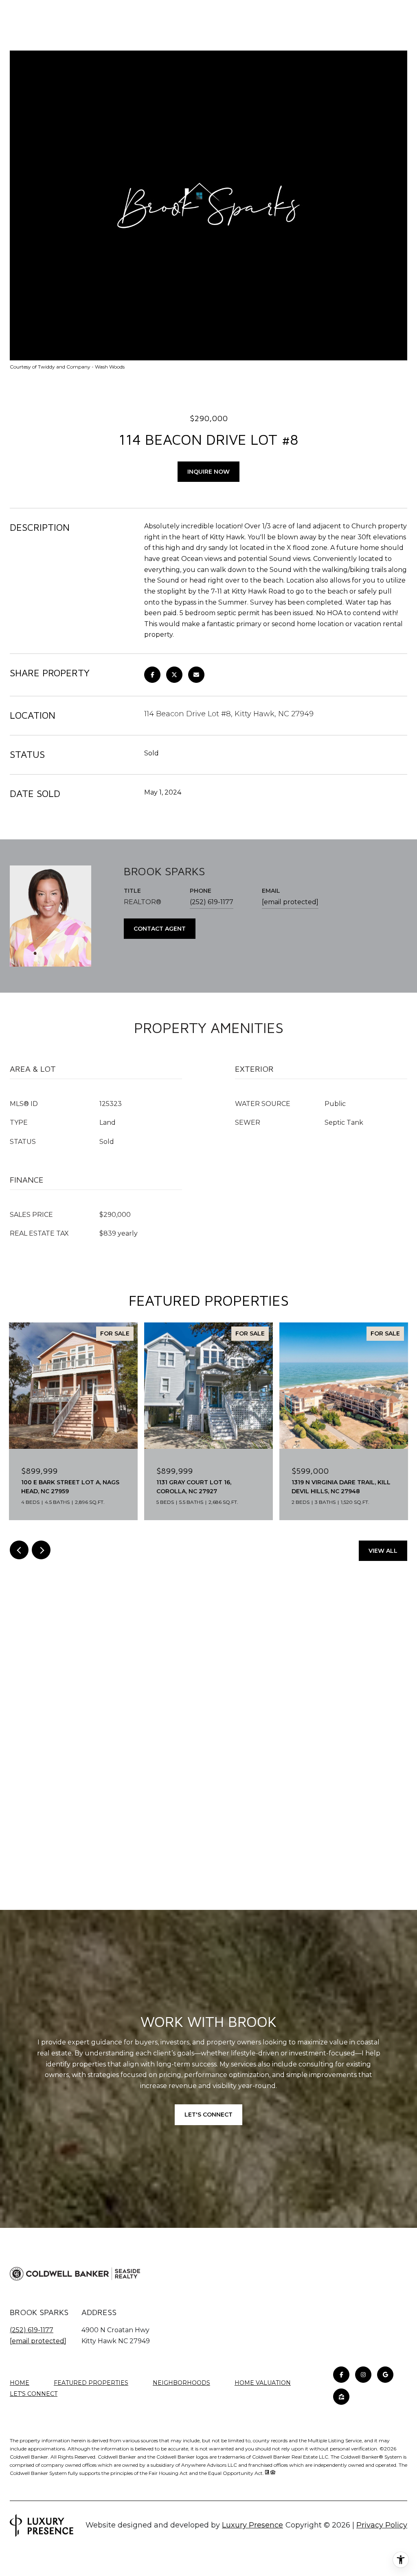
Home (20, 2383)
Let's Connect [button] (208, 2115)
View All (383, 1551)
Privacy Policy (382, 2525)
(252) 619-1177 (212, 902)
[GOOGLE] (385, 2375)
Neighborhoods (181, 2383)
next (41, 1550)
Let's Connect (34, 2394)
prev (19, 1550)
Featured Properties (91, 2383)
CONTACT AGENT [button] (160, 929)
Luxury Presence (252, 2525)
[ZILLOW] (341, 2397)
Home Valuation (263, 2383)
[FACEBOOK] (341, 2375)
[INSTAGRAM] (363, 2375)
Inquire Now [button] (208, 472)
